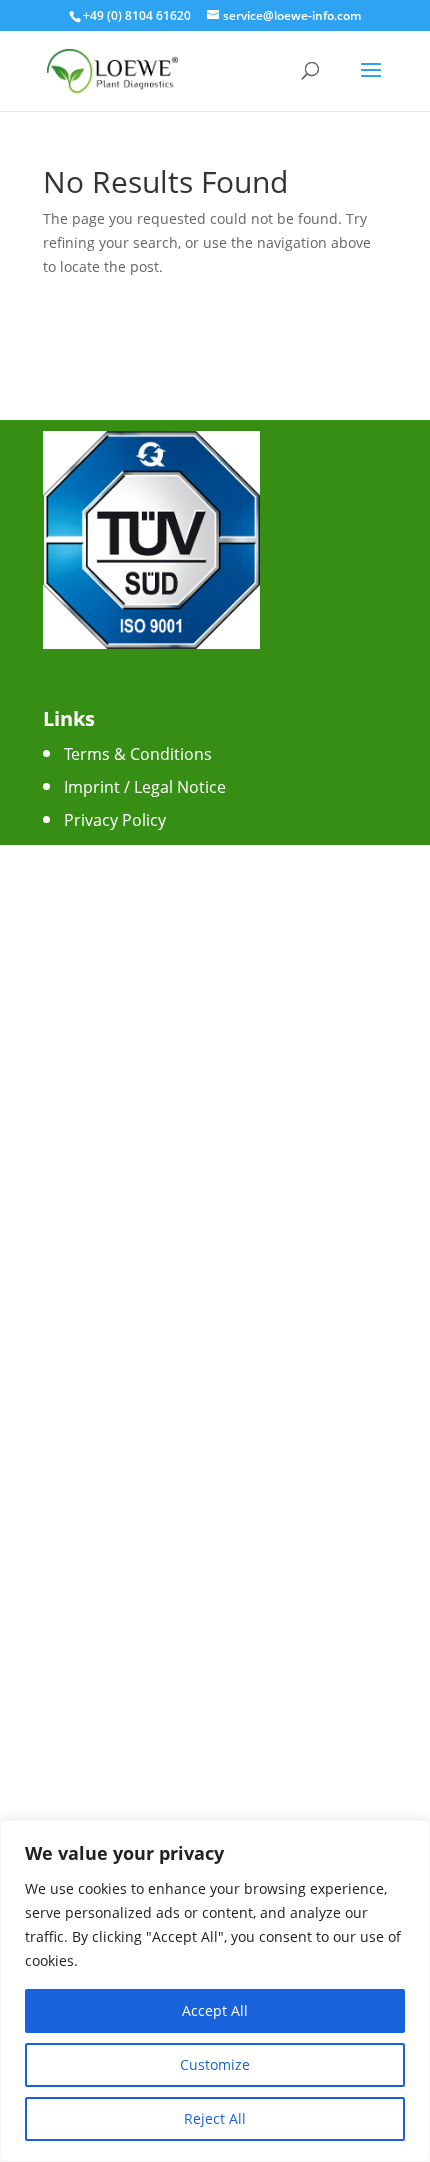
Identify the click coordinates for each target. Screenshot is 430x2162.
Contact (93, 853)
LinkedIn (95, 1066)
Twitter (90, 1000)
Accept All (215, 2010)
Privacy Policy (115, 820)
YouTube (97, 1033)
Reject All (215, 2118)
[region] (215, 1991)
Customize (215, 2064)
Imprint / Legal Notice (145, 787)
